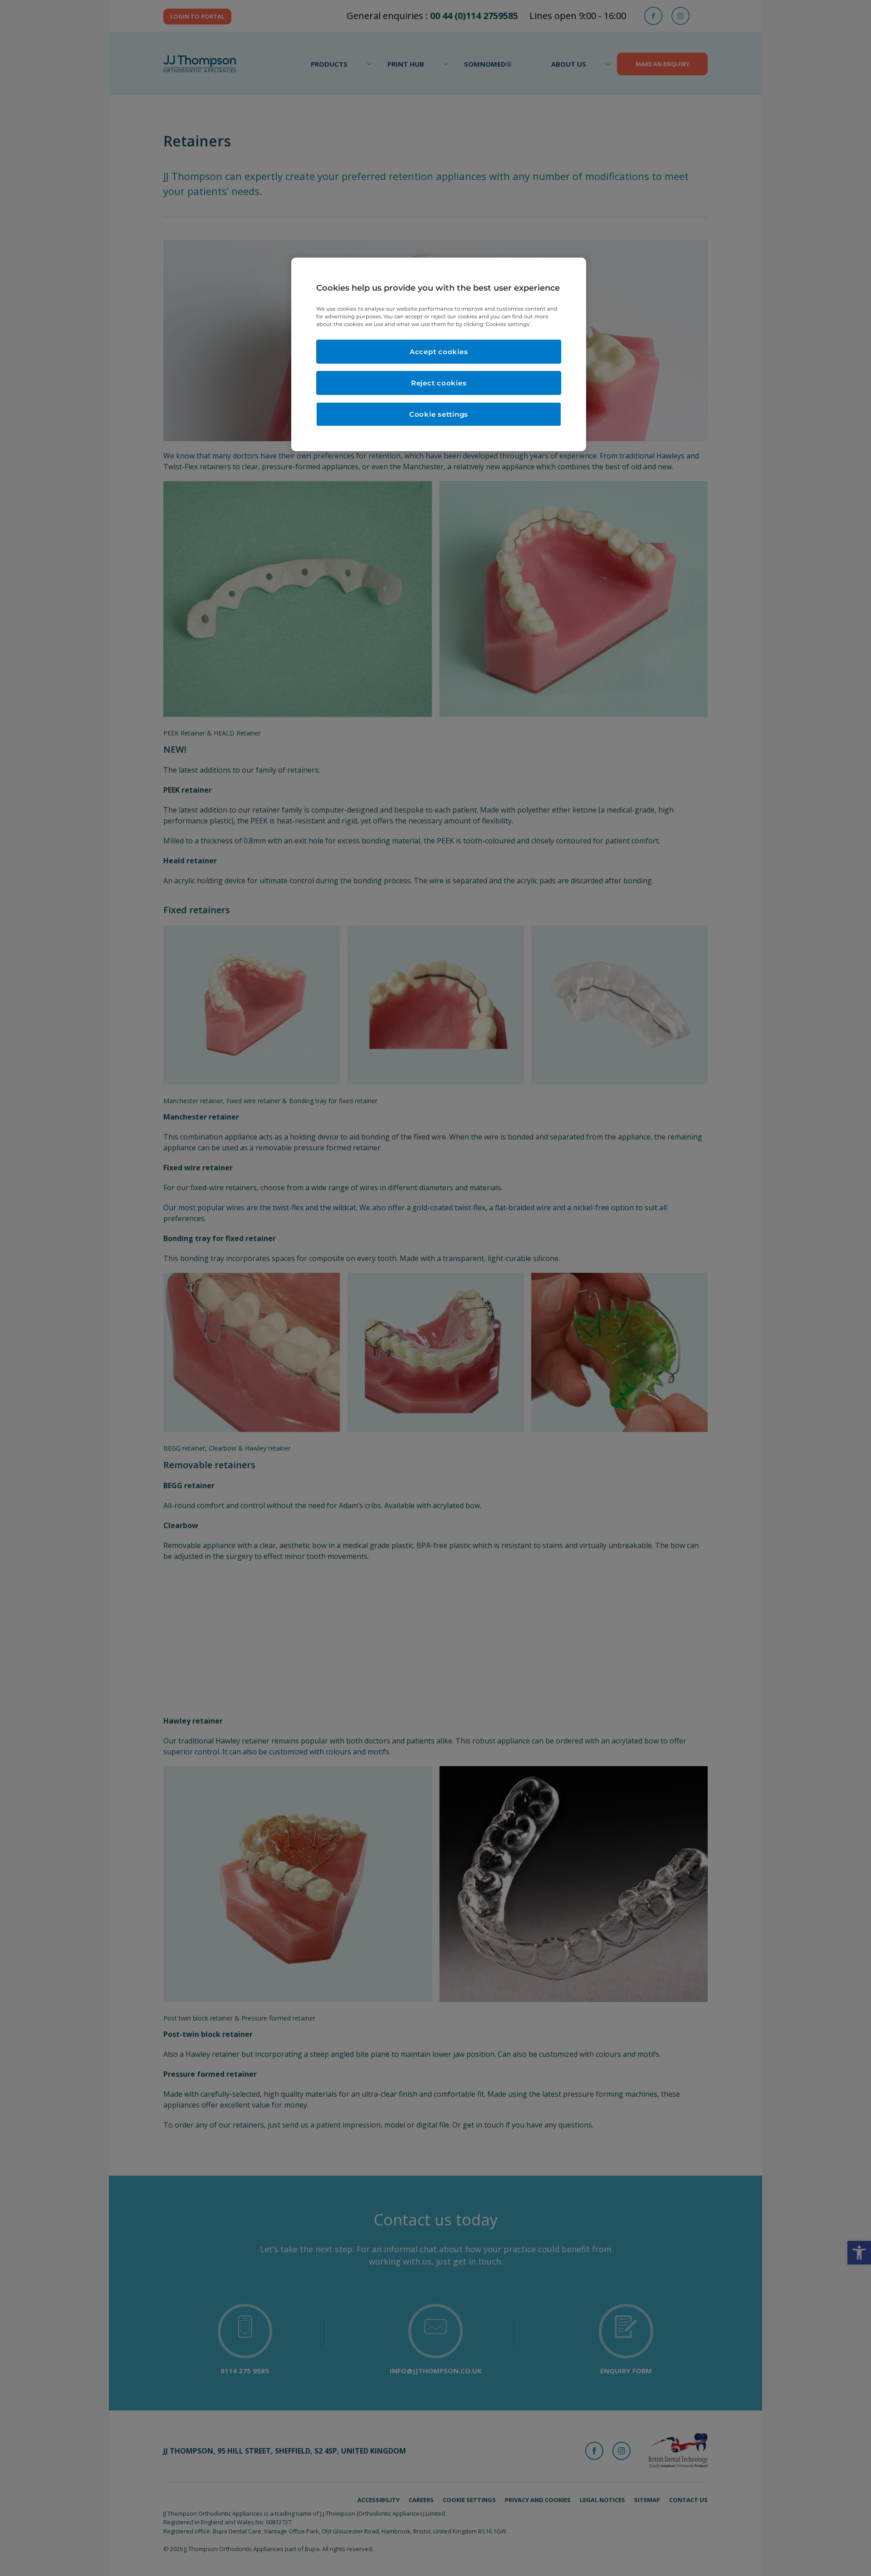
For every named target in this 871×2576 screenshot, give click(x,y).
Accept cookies (439, 352)
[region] (439, 354)
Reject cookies (439, 383)
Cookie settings (439, 414)
